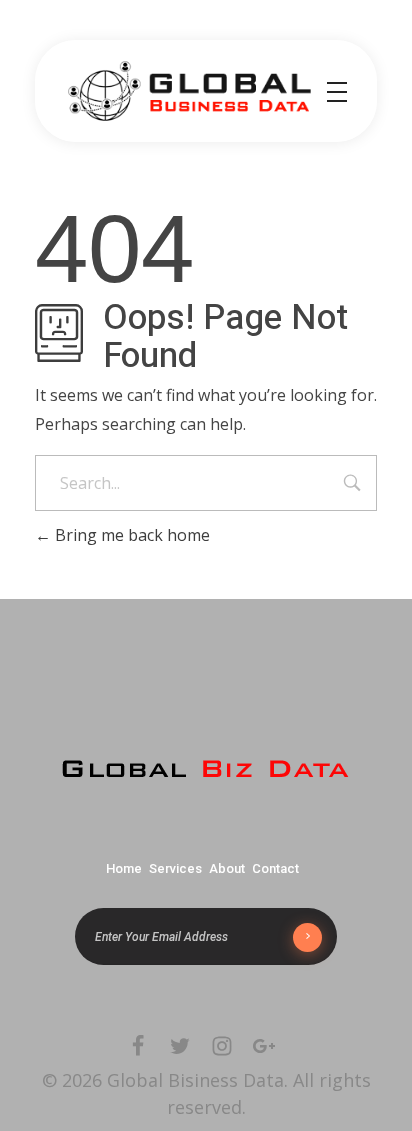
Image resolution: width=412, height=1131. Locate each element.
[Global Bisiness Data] (189, 91)
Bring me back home (130, 535)
